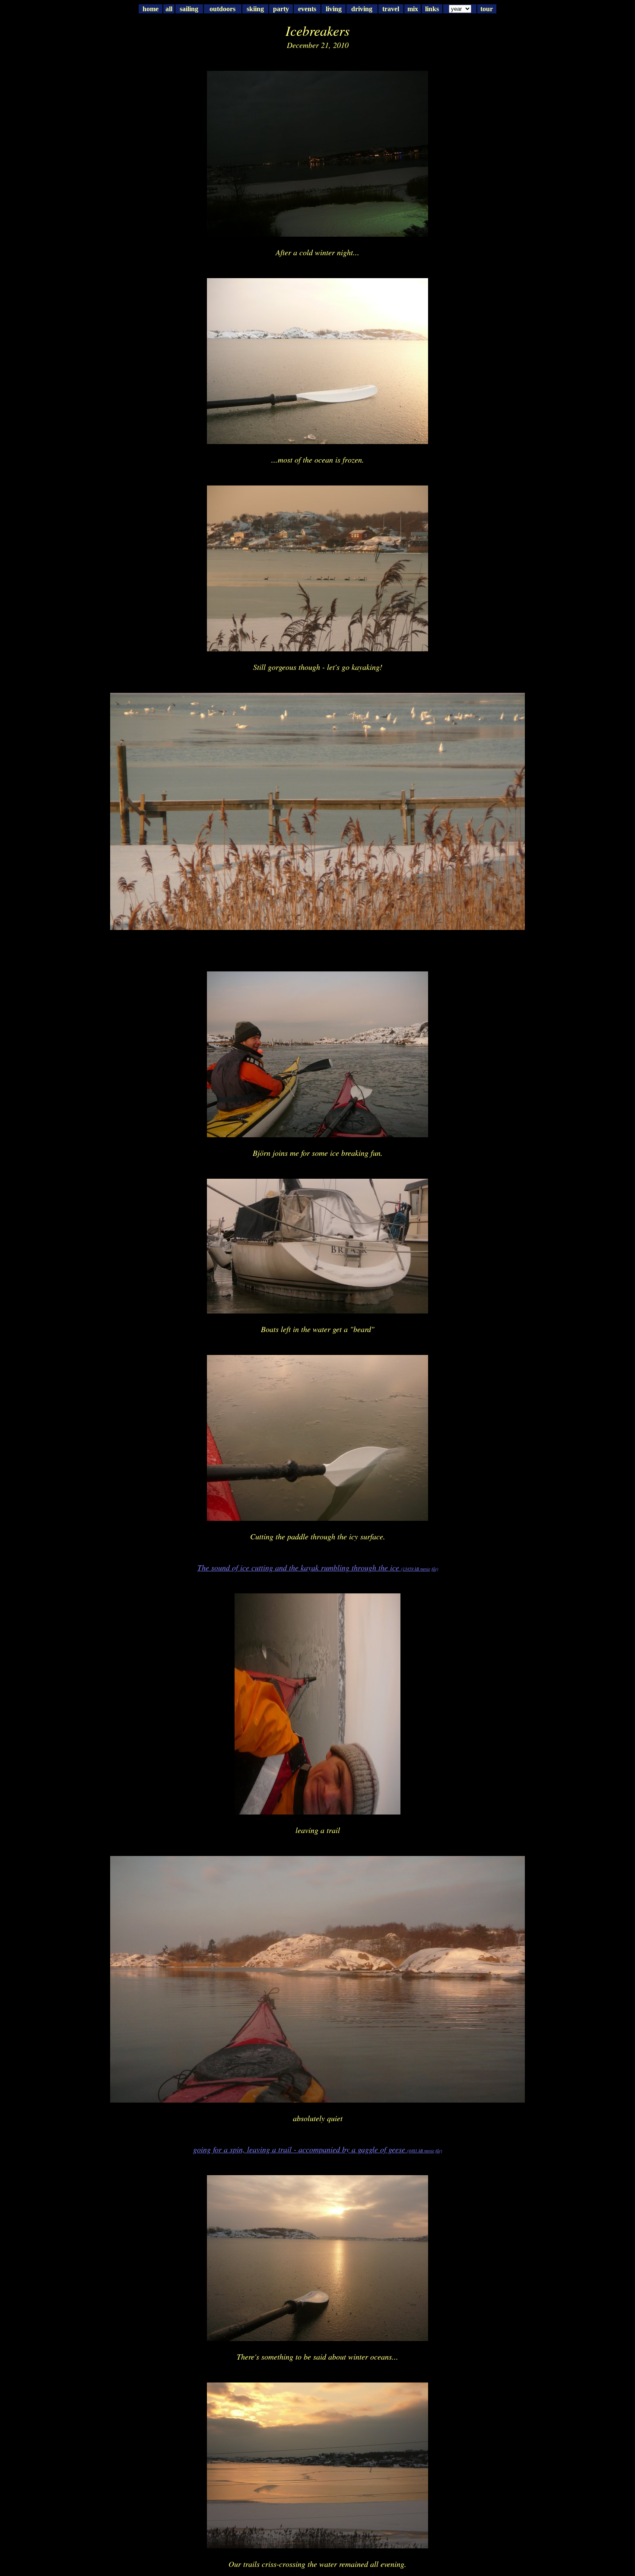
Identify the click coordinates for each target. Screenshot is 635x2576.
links (432, 9)
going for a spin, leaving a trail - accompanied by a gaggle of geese (317, 2149)
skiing (255, 9)
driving (362, 9)
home (151, 9)
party (281, 9)
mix (413, 9)
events (307, 9)
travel (391, 9)
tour (487, 9)
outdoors (222, 9)
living (334, 9)
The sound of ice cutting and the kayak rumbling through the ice (318, 1567)
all (169, 9)
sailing (189, 9)
